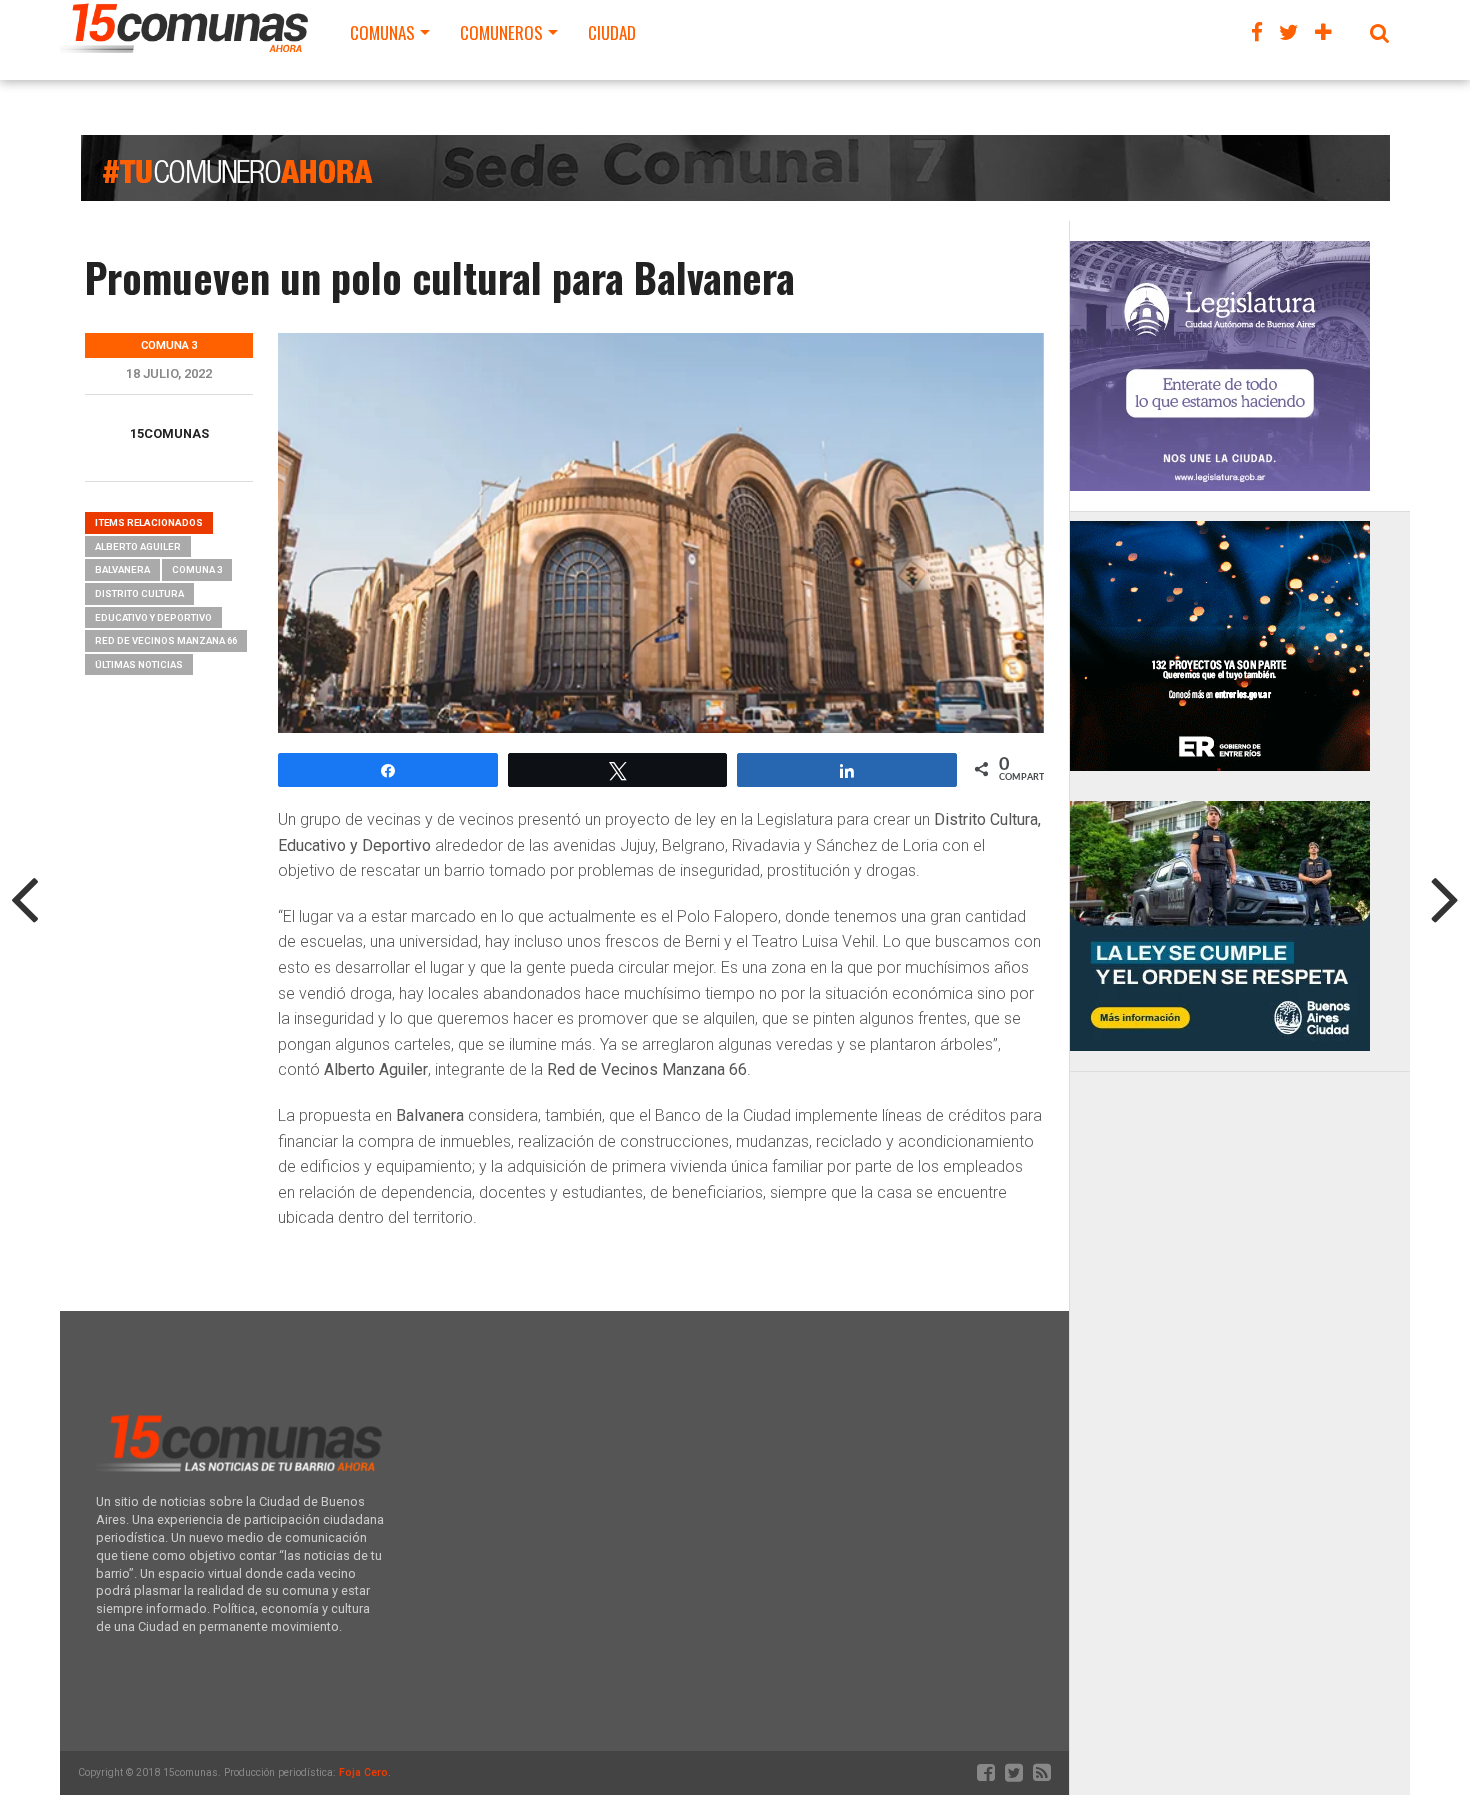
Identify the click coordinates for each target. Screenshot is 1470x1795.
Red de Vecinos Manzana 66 (166, 640)
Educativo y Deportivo (153, 617)
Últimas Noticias (139, 664)
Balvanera (122, 569)
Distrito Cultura (139, 593)
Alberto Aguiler (138, 546)
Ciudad (612, 32)
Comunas (382, 32)
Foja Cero (363, 1772)
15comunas (169, 433)
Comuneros (501, 32)
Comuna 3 (197, 569)
